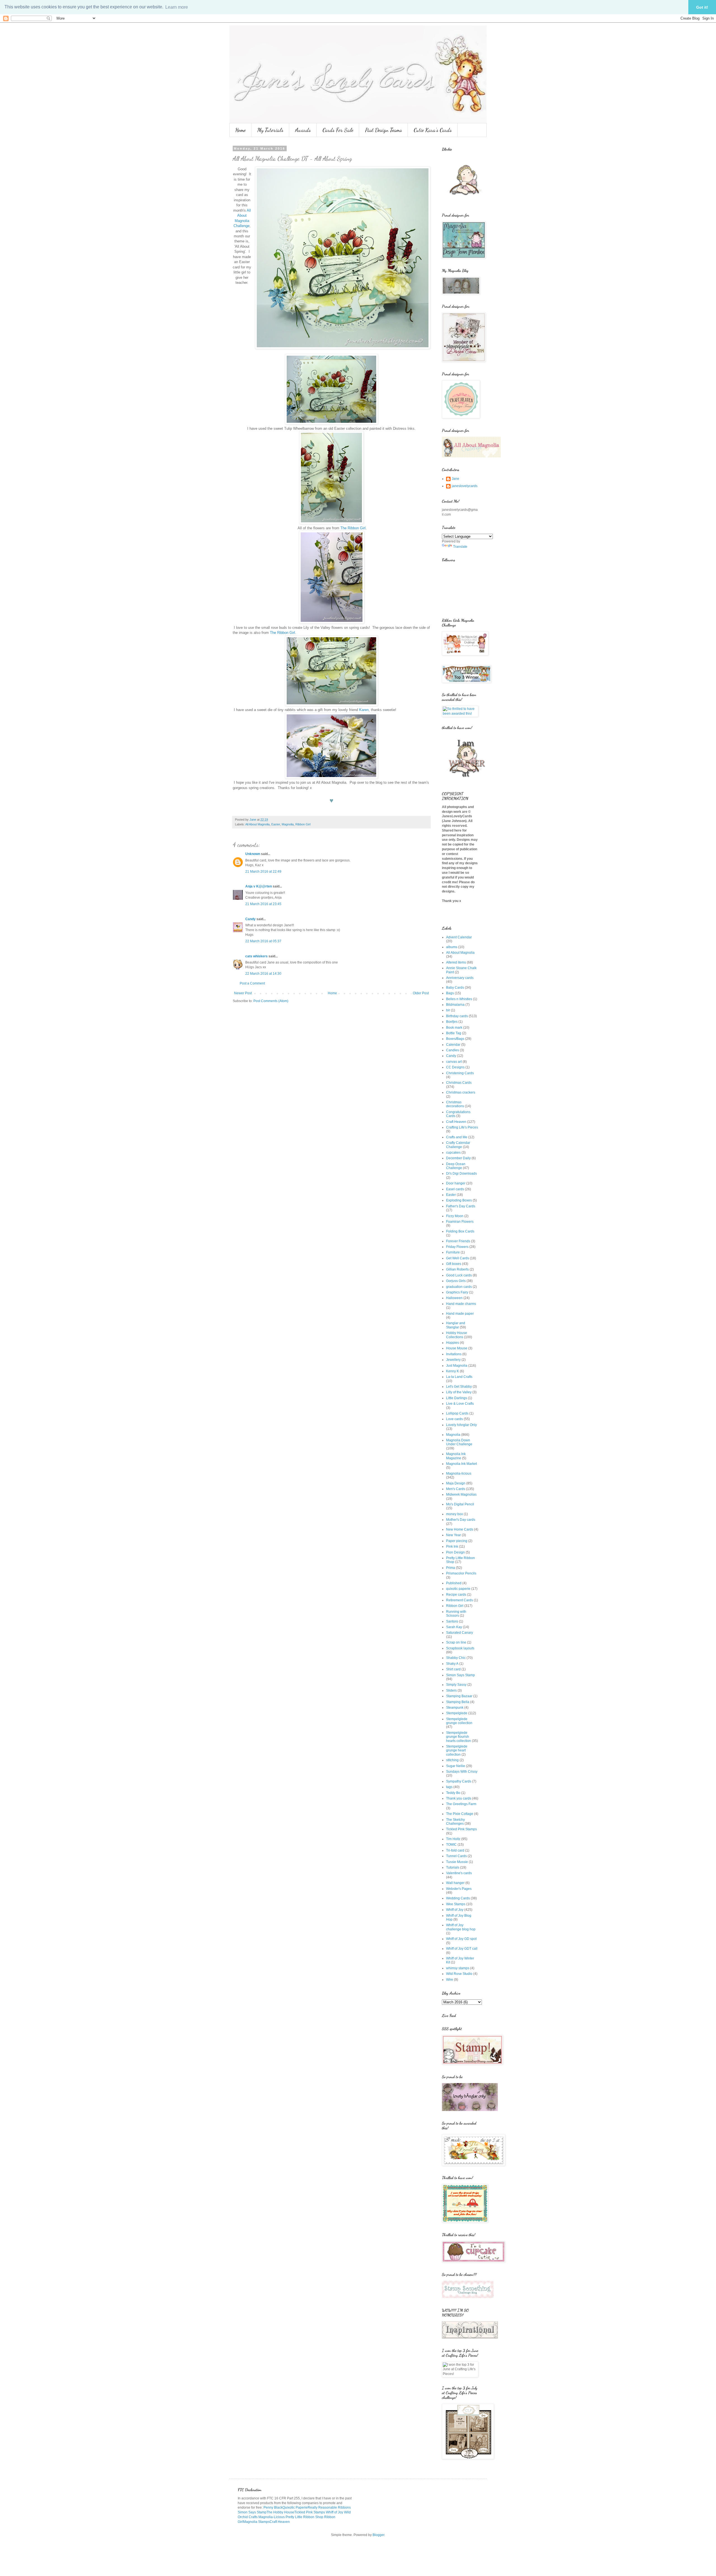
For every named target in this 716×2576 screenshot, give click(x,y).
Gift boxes (454, 1264)
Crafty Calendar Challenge (458, 1145)
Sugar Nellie (456, 1766)
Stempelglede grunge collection (459, 1721)
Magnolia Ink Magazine (456, 1456)
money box (454, 1514)
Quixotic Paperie (295, 2507)
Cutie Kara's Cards (433, 130)
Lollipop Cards (457, 1413)
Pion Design (455, 1552)
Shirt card (453, 1669)
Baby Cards (455, 988)
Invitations (454, 1354)
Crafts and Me (457, 1137)
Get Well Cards (458, 1258)
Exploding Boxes (459, 1200)
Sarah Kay (454, 1627)
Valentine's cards (459, 1873)
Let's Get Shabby (459, 1387)
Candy (250, 919)
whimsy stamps (458, 1968)
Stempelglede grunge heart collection (457, 1750)
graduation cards (459, 1287)
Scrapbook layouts (460, 1648)
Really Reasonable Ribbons (329, 2507)
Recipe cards (456, 1595)
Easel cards (455, 1189)
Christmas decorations (455, 1104)
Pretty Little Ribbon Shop (304, 2517)
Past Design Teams (383, 130)
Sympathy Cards (459, 1781)
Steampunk (455, 1708)
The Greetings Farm (461, 1804)
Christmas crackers (461, 1092)
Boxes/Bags (455, 1039)
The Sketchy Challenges (455, 1822)
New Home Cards (460, 1529)
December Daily (458, 1158)
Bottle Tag (454, 1033)
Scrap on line (456, 1642)
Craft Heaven (456, 1122)
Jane (455, 479)
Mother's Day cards (461, 1520)
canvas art (454, 1062)
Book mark (454, 1028)
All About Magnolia (257, 824)
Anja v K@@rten (259, 886)
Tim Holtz (453, 1839)
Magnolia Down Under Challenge (459, 1442)
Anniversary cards (460, 978)
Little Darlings (457, 1398)
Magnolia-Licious (272, 2517)
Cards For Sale (338, 130)
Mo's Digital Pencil (460, 1504)
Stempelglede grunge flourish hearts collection (459, 1737)
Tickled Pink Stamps (461, 1829)
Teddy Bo (453, 1793)
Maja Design (456, 1483)
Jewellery (453, 1360)
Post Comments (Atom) (271, 1001)
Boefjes (452, 1022)
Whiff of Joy (455, 1910)
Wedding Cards (458, 1898)
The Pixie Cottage (460, 1814)
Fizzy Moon (455, 1216)
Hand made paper (460, 1314)
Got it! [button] (702, 7)
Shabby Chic (456, 1658)
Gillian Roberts (457, 1269)
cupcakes (453, 1153)
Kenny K (453, 1371)
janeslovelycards (465, 486)
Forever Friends (458, 1241)
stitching (452, 1760)
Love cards (454, 1419)
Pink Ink (452, 1546)
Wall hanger (455, 1883)
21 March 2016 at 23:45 (263, 904)
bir (448, 1010)
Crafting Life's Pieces (462, 1127)
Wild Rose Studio (459, 1974)
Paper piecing (457, 1541)
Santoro (452, 1621)
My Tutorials (270, 130)
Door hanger (456, 1183)
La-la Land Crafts (459, 1377)
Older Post (421, 993)
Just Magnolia (457, 1366)
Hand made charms (461, 1304)
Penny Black (273, 2507)
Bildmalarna (455, 1005)
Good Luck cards (459, 1275)
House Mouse (457, 1348)
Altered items (456, 962)
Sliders (451, 1690)
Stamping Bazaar (459, 1696)
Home (240, 130)
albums (452, 947)
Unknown (253, 854)
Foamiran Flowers (460, 1222)
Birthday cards (457, 1016)
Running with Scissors (456, 1614)
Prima (451, 1568)
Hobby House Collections (457, 1335)
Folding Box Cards (460, 1231)
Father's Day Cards (461, 1206)
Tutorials (453, 1867)
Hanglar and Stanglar (456, 1325)
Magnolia (288, 824)
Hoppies (453, 1343)
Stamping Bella (458, 1702)
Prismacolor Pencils (461, 1573)
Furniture (453, 1252)
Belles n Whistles (459, 999)
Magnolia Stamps (256, 2522)
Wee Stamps (456, 1904)
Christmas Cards (459, 1083)
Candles (453, 1050)
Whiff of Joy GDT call (462, 1949)
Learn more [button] (177, 7)
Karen (364, 710)
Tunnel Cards (456, 1856)
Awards (303, 130)
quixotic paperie (458, 1589)
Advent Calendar (459, 937)
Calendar (453, 1045)
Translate (460, 547)
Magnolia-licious (459, 1474)
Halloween (454, 1298)
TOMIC (451, 1845)
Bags (450, 993)
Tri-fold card (455, 1850)
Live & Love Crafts (460, 1404)
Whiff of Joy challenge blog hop (461, 1927)
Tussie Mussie (457, 1862)
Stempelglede (457, 1713)
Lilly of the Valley (459, 1392)
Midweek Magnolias (461, 1494)
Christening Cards (460, 1073)
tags (449, 1787)
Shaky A (452, 1664)
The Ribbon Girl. (354, 528)
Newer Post (243, 993)
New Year (454, 1535)
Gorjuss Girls (456, 1281)
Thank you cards (459, 1798)
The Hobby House (280, 2512)
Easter (276, 824)
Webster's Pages (459, 1889)
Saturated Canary (460, 1633)
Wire (450, 1980)
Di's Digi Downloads (461, 1174)
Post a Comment (252, 983)
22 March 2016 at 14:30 (263, 974)
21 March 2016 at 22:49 (263, 872)
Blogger (378, 2535)
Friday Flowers (457, 1247)
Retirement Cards (460, 1600)
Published (454, 1583)
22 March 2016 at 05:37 (263, 941)
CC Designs (455, 1067)
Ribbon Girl (303, 824)
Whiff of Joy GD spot (461, 1939)
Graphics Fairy (457, 1292)
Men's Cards (456, 1489)
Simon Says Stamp (461, 1675)
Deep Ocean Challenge (456, 1166)
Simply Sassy (456, 1685)
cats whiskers (256, 956)
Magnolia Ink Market (461, 1464)
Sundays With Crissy (462, 1772)
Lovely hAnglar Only (461, 1425)
